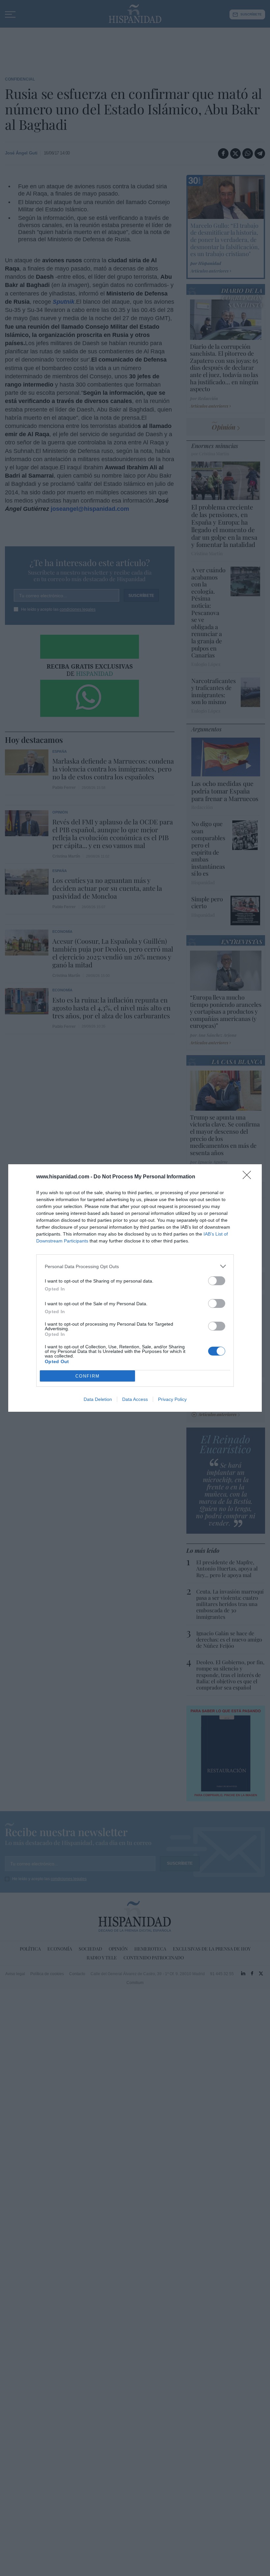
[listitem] (135, 1266)
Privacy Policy (172, 1399)
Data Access (135, 1399)
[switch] (217, 1281)
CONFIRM (88, 1376)
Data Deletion (98, 1399)
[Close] (249, 1177)
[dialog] (135, 1288)
